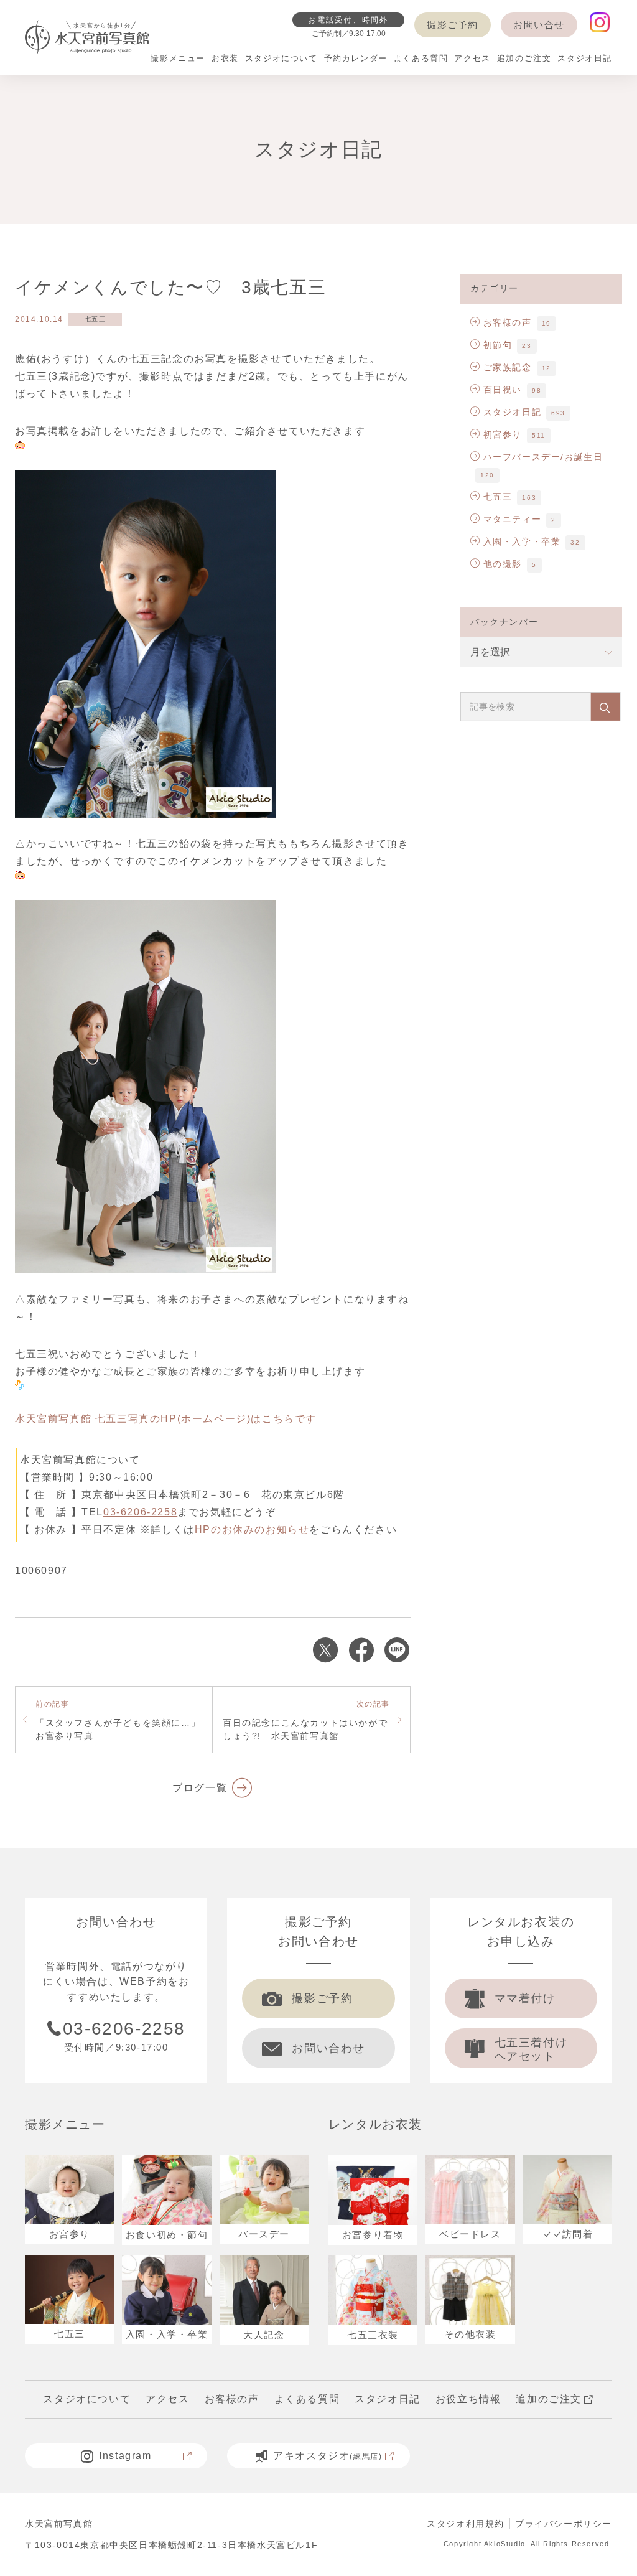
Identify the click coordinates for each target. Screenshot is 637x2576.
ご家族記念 (508, 367)
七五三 (95, 319)
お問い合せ (539, 25)
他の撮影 (503, 564)
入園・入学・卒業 (522, 541)
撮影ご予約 (453, 25)
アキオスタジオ (328, 2456)
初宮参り (503, 434)
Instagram (125, 2456)
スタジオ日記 (512, 412)
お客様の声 (508, 322)
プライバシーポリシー (564, 2524)
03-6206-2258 (140, 1512)
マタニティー (512, 519)
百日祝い (503, 390)
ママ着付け (525, 1998)
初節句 (498, 345)
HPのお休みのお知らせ (252, 1529)
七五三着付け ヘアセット (531, 2049)
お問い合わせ (328, 2048)
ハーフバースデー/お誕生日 (543, 457)
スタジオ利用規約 (466, 2524)
